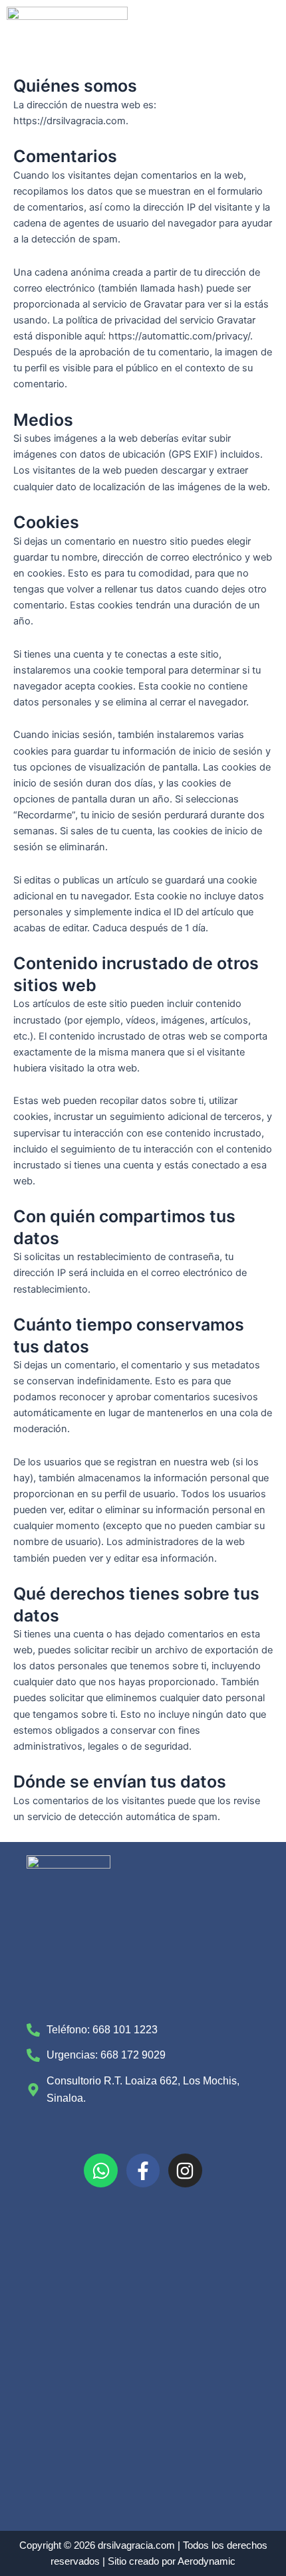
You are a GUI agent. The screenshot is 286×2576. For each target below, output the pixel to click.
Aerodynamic (207, 2561)
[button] (257, 87)
